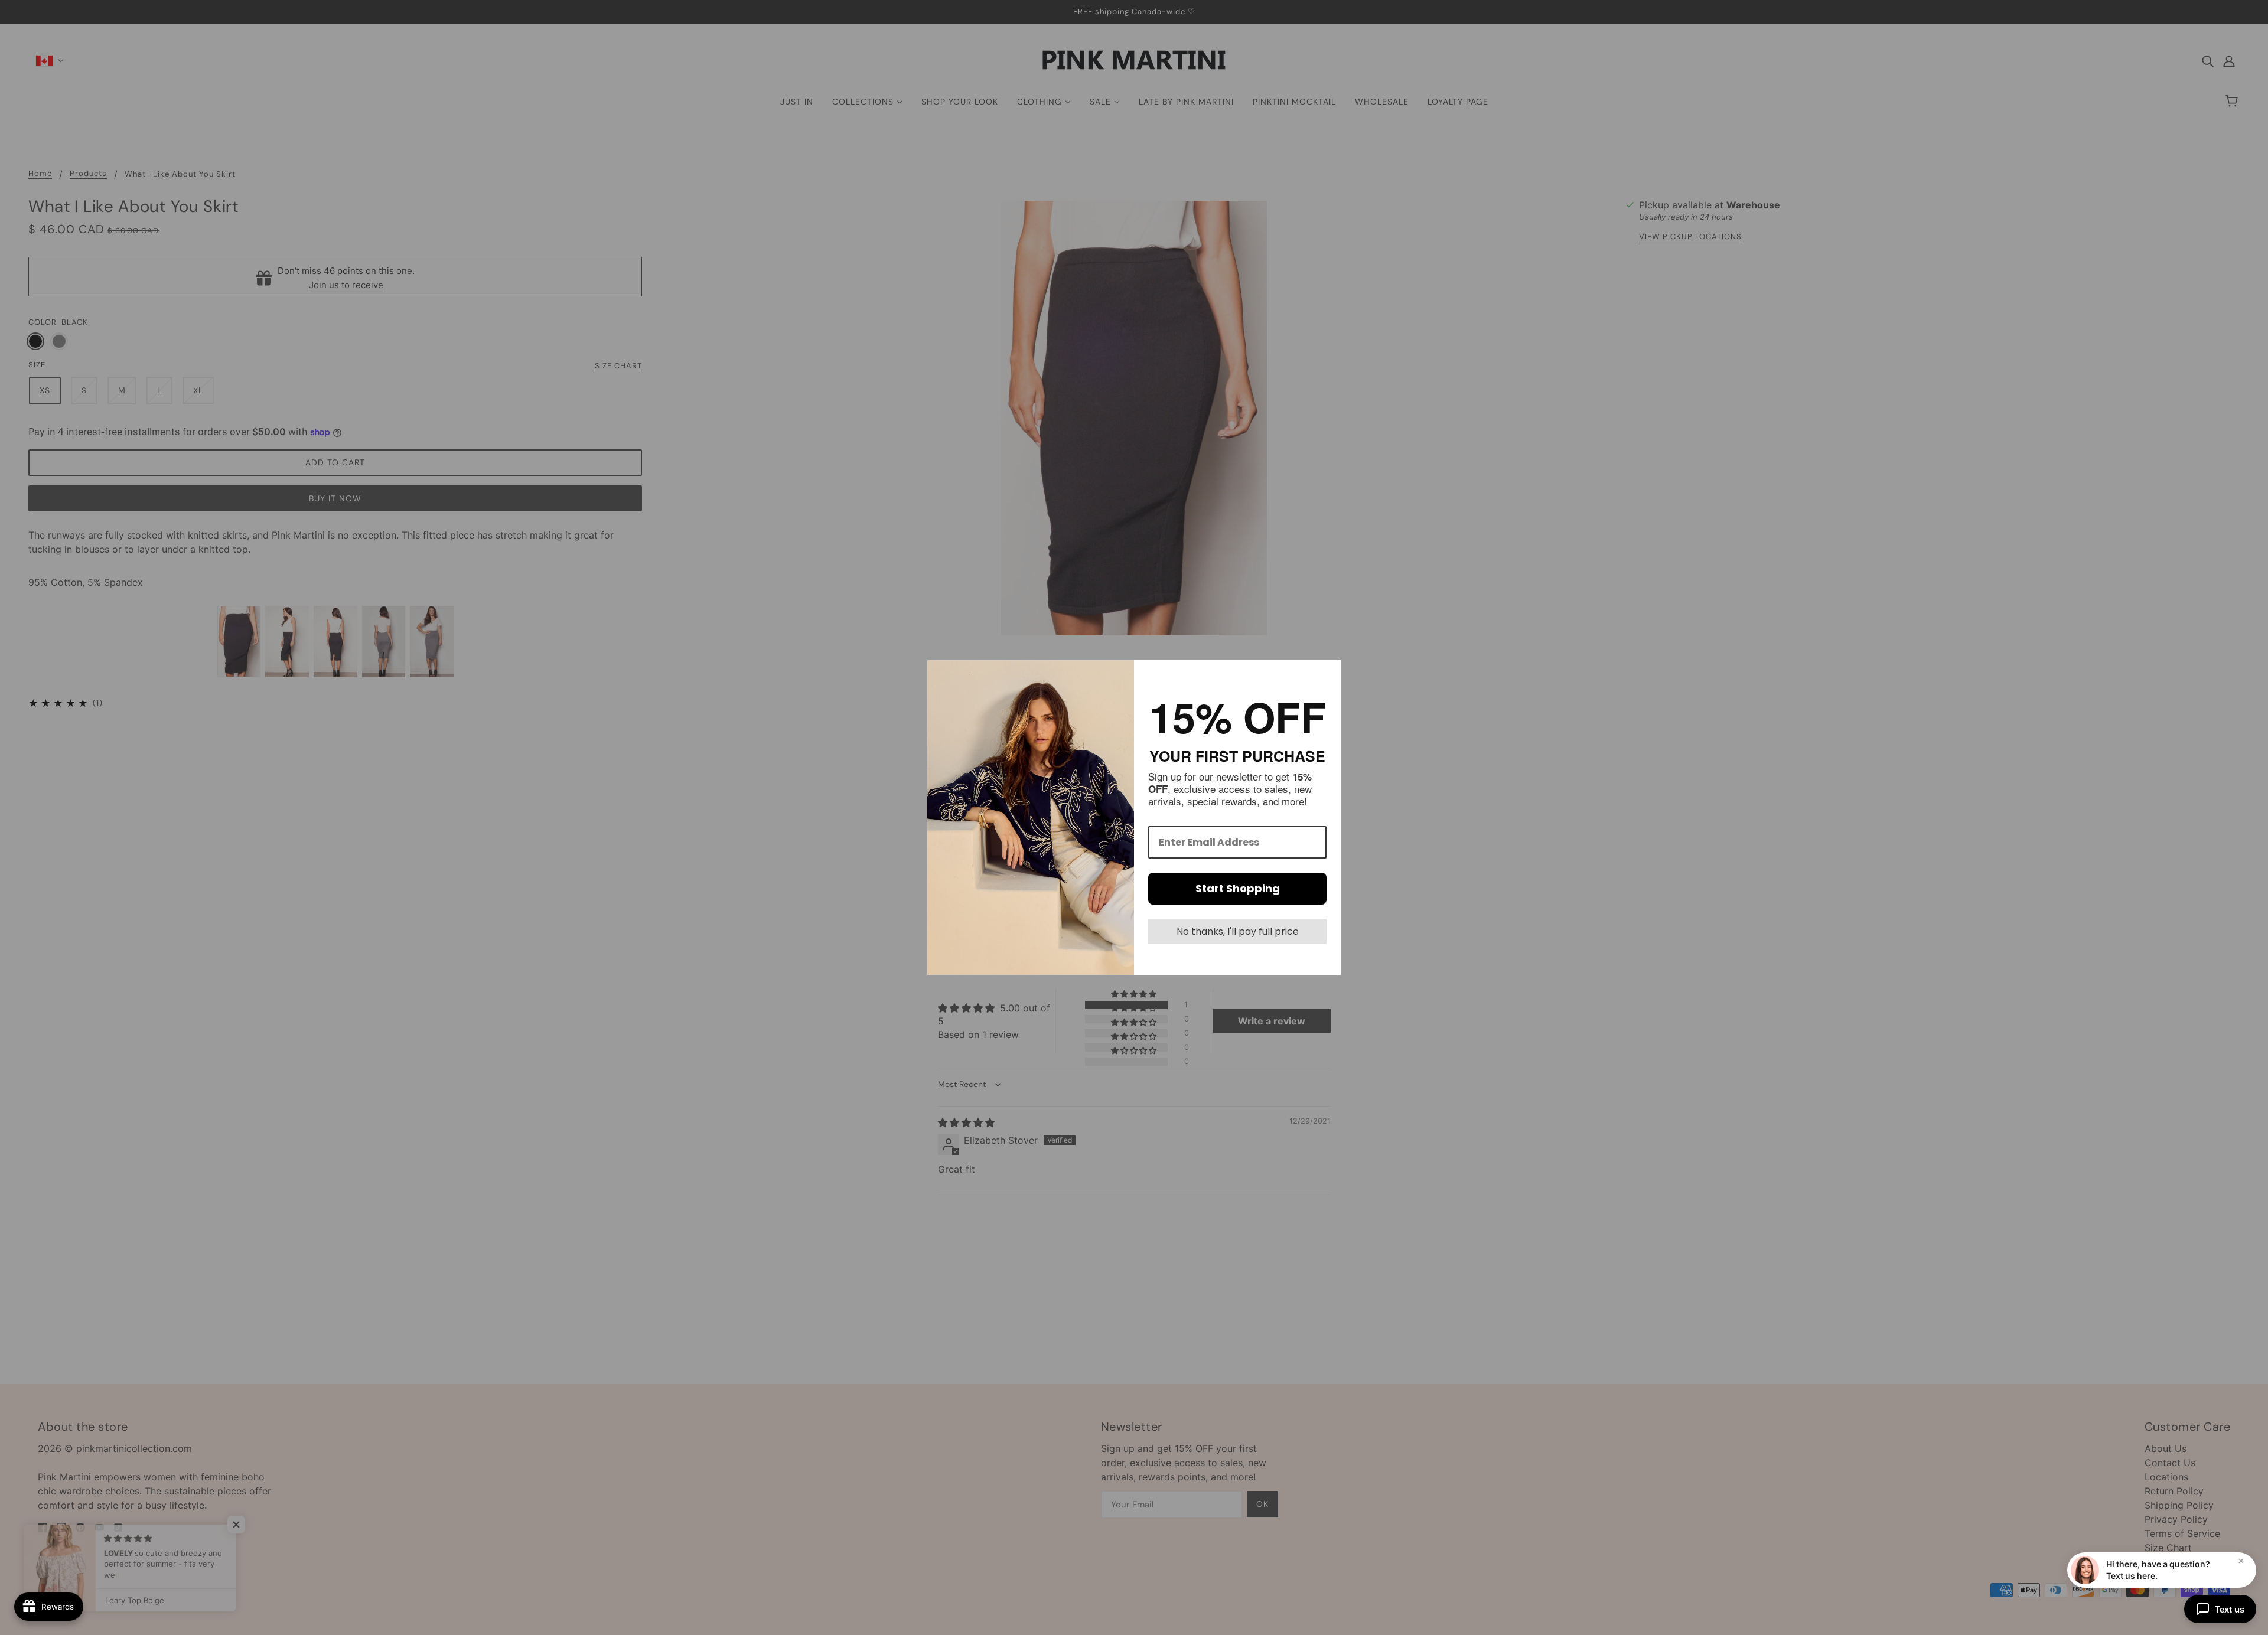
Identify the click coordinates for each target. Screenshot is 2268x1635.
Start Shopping (1238, 888)
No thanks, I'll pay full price (1238, 931)
